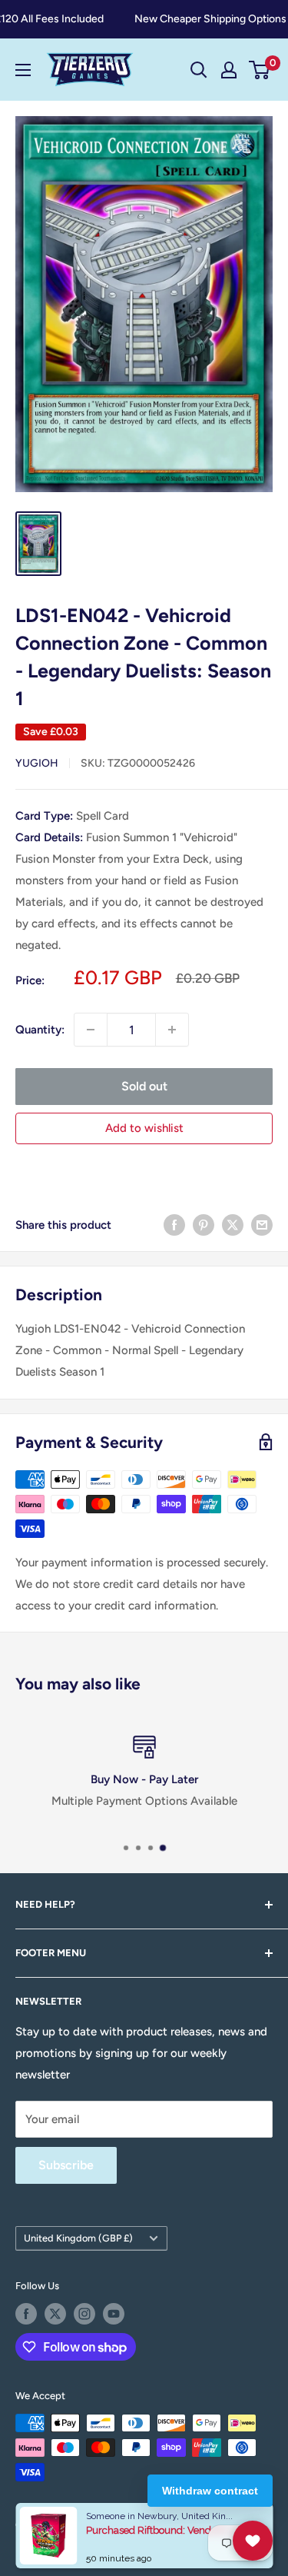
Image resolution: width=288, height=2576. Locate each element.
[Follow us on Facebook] (26, 2314)
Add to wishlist (144, 1128)
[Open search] (199, 70)
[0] (260, 70)
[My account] (229, 70)
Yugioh (37, 763)
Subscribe (66, 2165)
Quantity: (40, 1030)
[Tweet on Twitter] (233, 1225)
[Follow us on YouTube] (114, 2314)
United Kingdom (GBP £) (78, 2238)
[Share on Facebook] (174, 1225)
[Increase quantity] (172, 1030)
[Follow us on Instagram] (84, 2314)
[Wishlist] (253, 2541)
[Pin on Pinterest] (204, 1225)
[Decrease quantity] (91, 1030)
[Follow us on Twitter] (55, 2314)
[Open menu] (23, 70)
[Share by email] (262, 1225)
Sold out (144, 1086)
